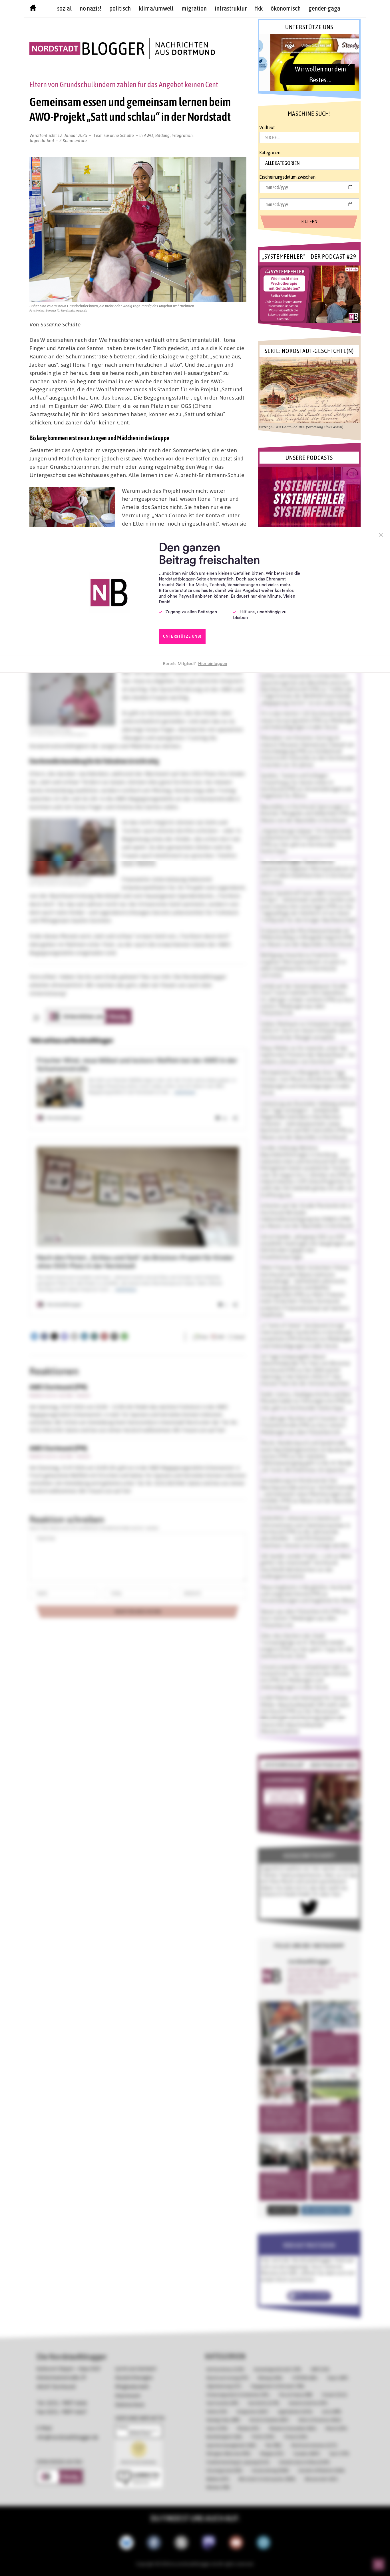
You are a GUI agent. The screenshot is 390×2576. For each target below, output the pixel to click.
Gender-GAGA (324, 8)
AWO (149, 135)
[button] (309, 62)
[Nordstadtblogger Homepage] (33, 9)
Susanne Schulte (119, 135)
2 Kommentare (73, 140)
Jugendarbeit (42, 140)
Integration (182, 135)
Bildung (163, 135)
